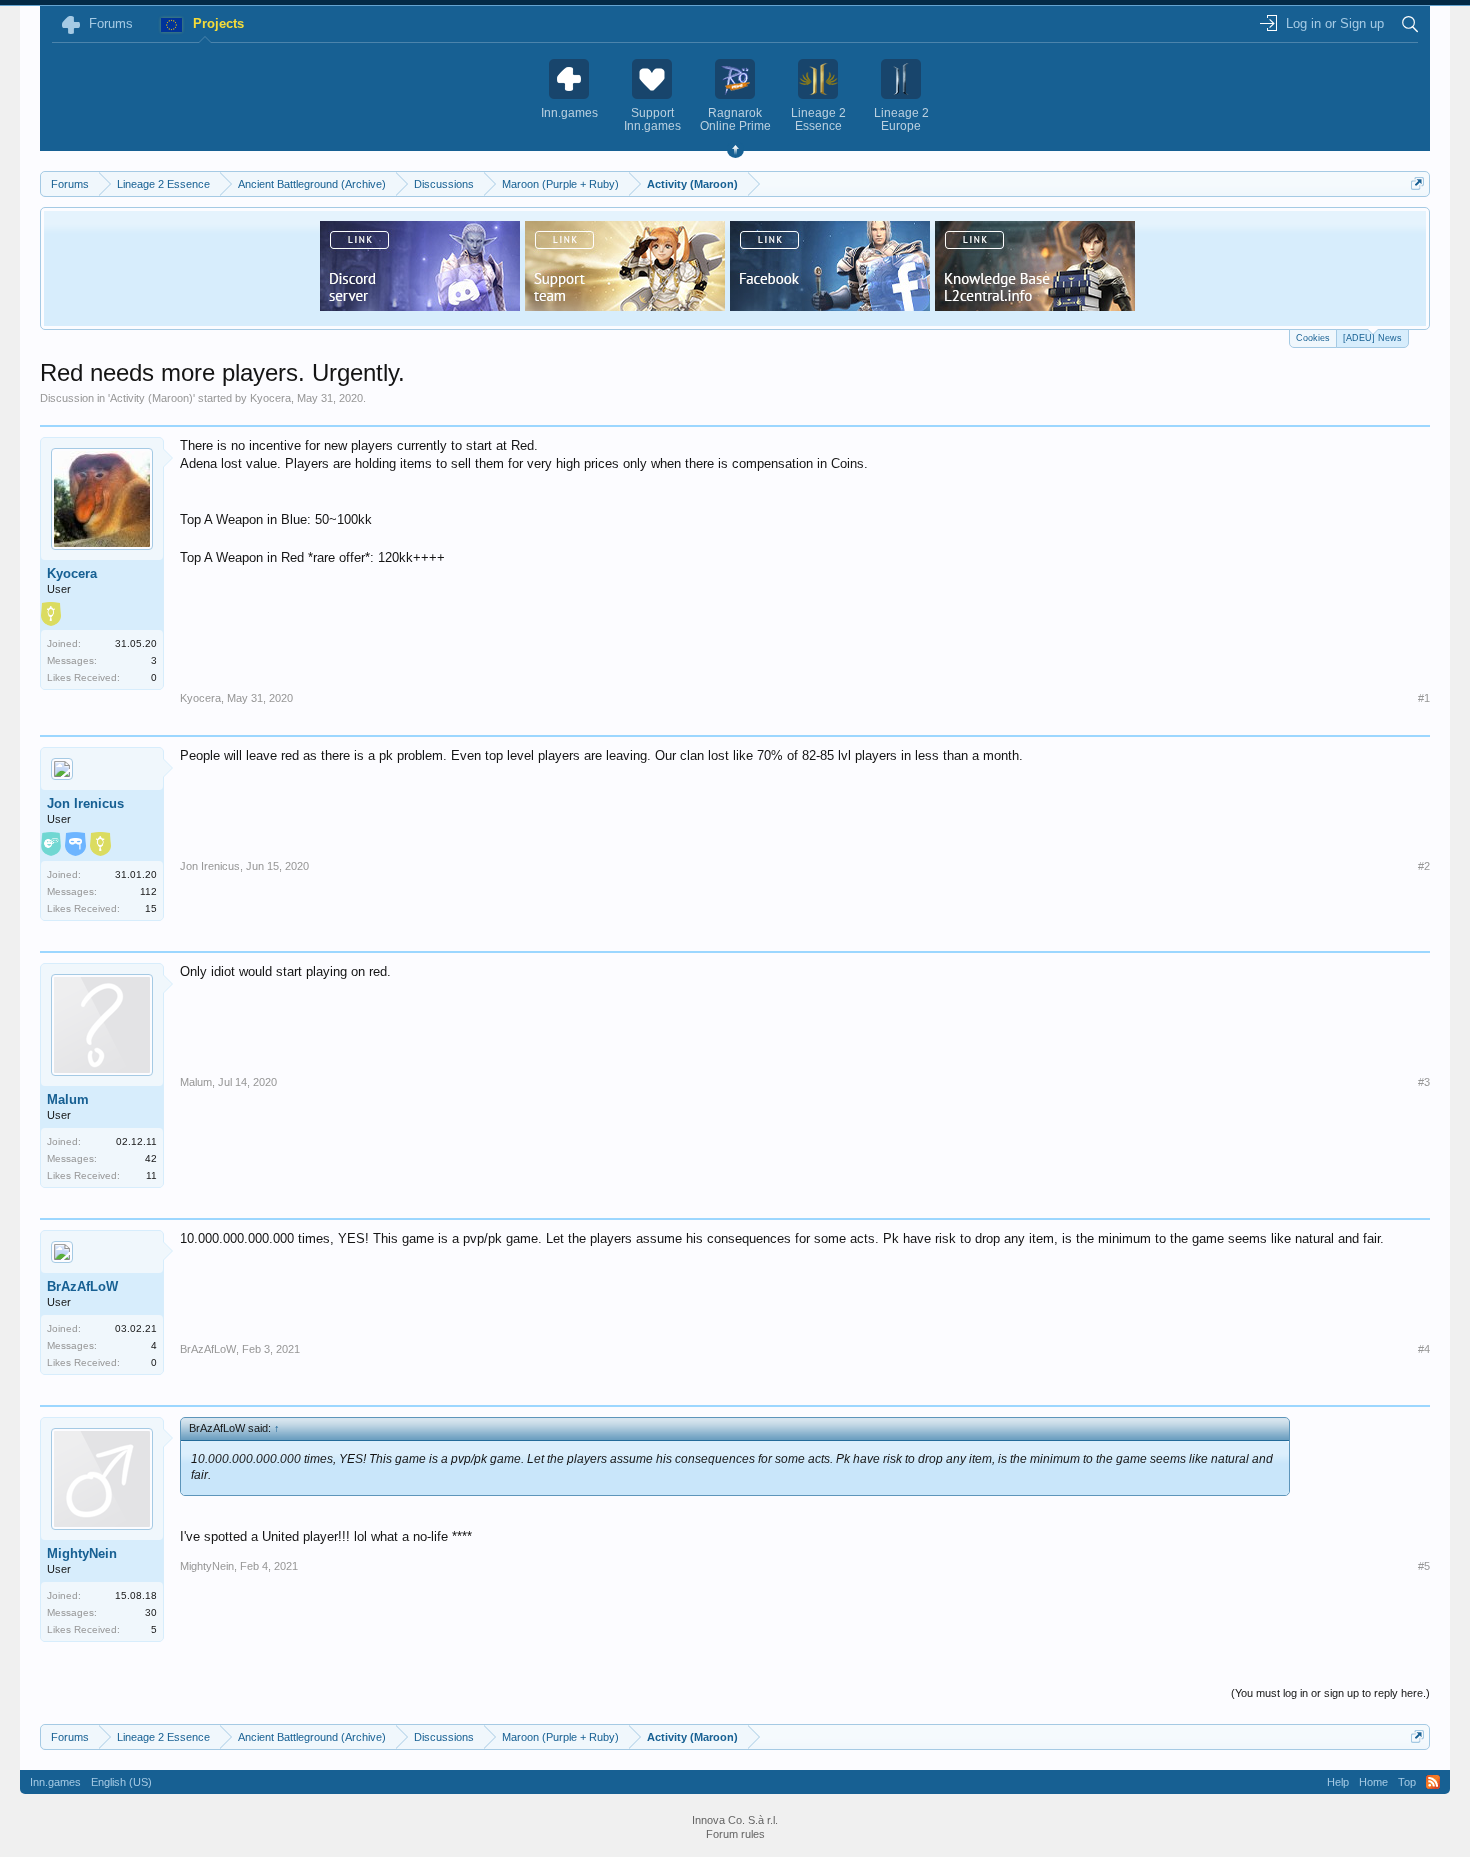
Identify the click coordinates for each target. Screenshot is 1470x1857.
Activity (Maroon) (151, 398)
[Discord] (420, 305)
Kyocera (270, 398)
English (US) (121, 1782)
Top (1407, 1782)
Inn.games (55, 1782)
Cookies (1313, 338)
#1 (1424, 698)
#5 (1424, 1566)
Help (1338, 1782)
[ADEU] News (1372, 338)
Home (1373, 1782)
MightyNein (82, 1553)
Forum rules (735, 1834)
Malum (68, 1099)
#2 (1424, 866)
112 (148, 891)
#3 (1424, 1082)
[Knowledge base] (1035, 305)
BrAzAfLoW (82, 1286)
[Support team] (625, 305)
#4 (1424, 1349)
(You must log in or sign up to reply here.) (1330, 1693)
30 (151, 1612)
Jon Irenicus (85, 803)
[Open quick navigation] (1417, 183)
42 (151, 1158)
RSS (1433, 1782)
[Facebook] (830, 305)
